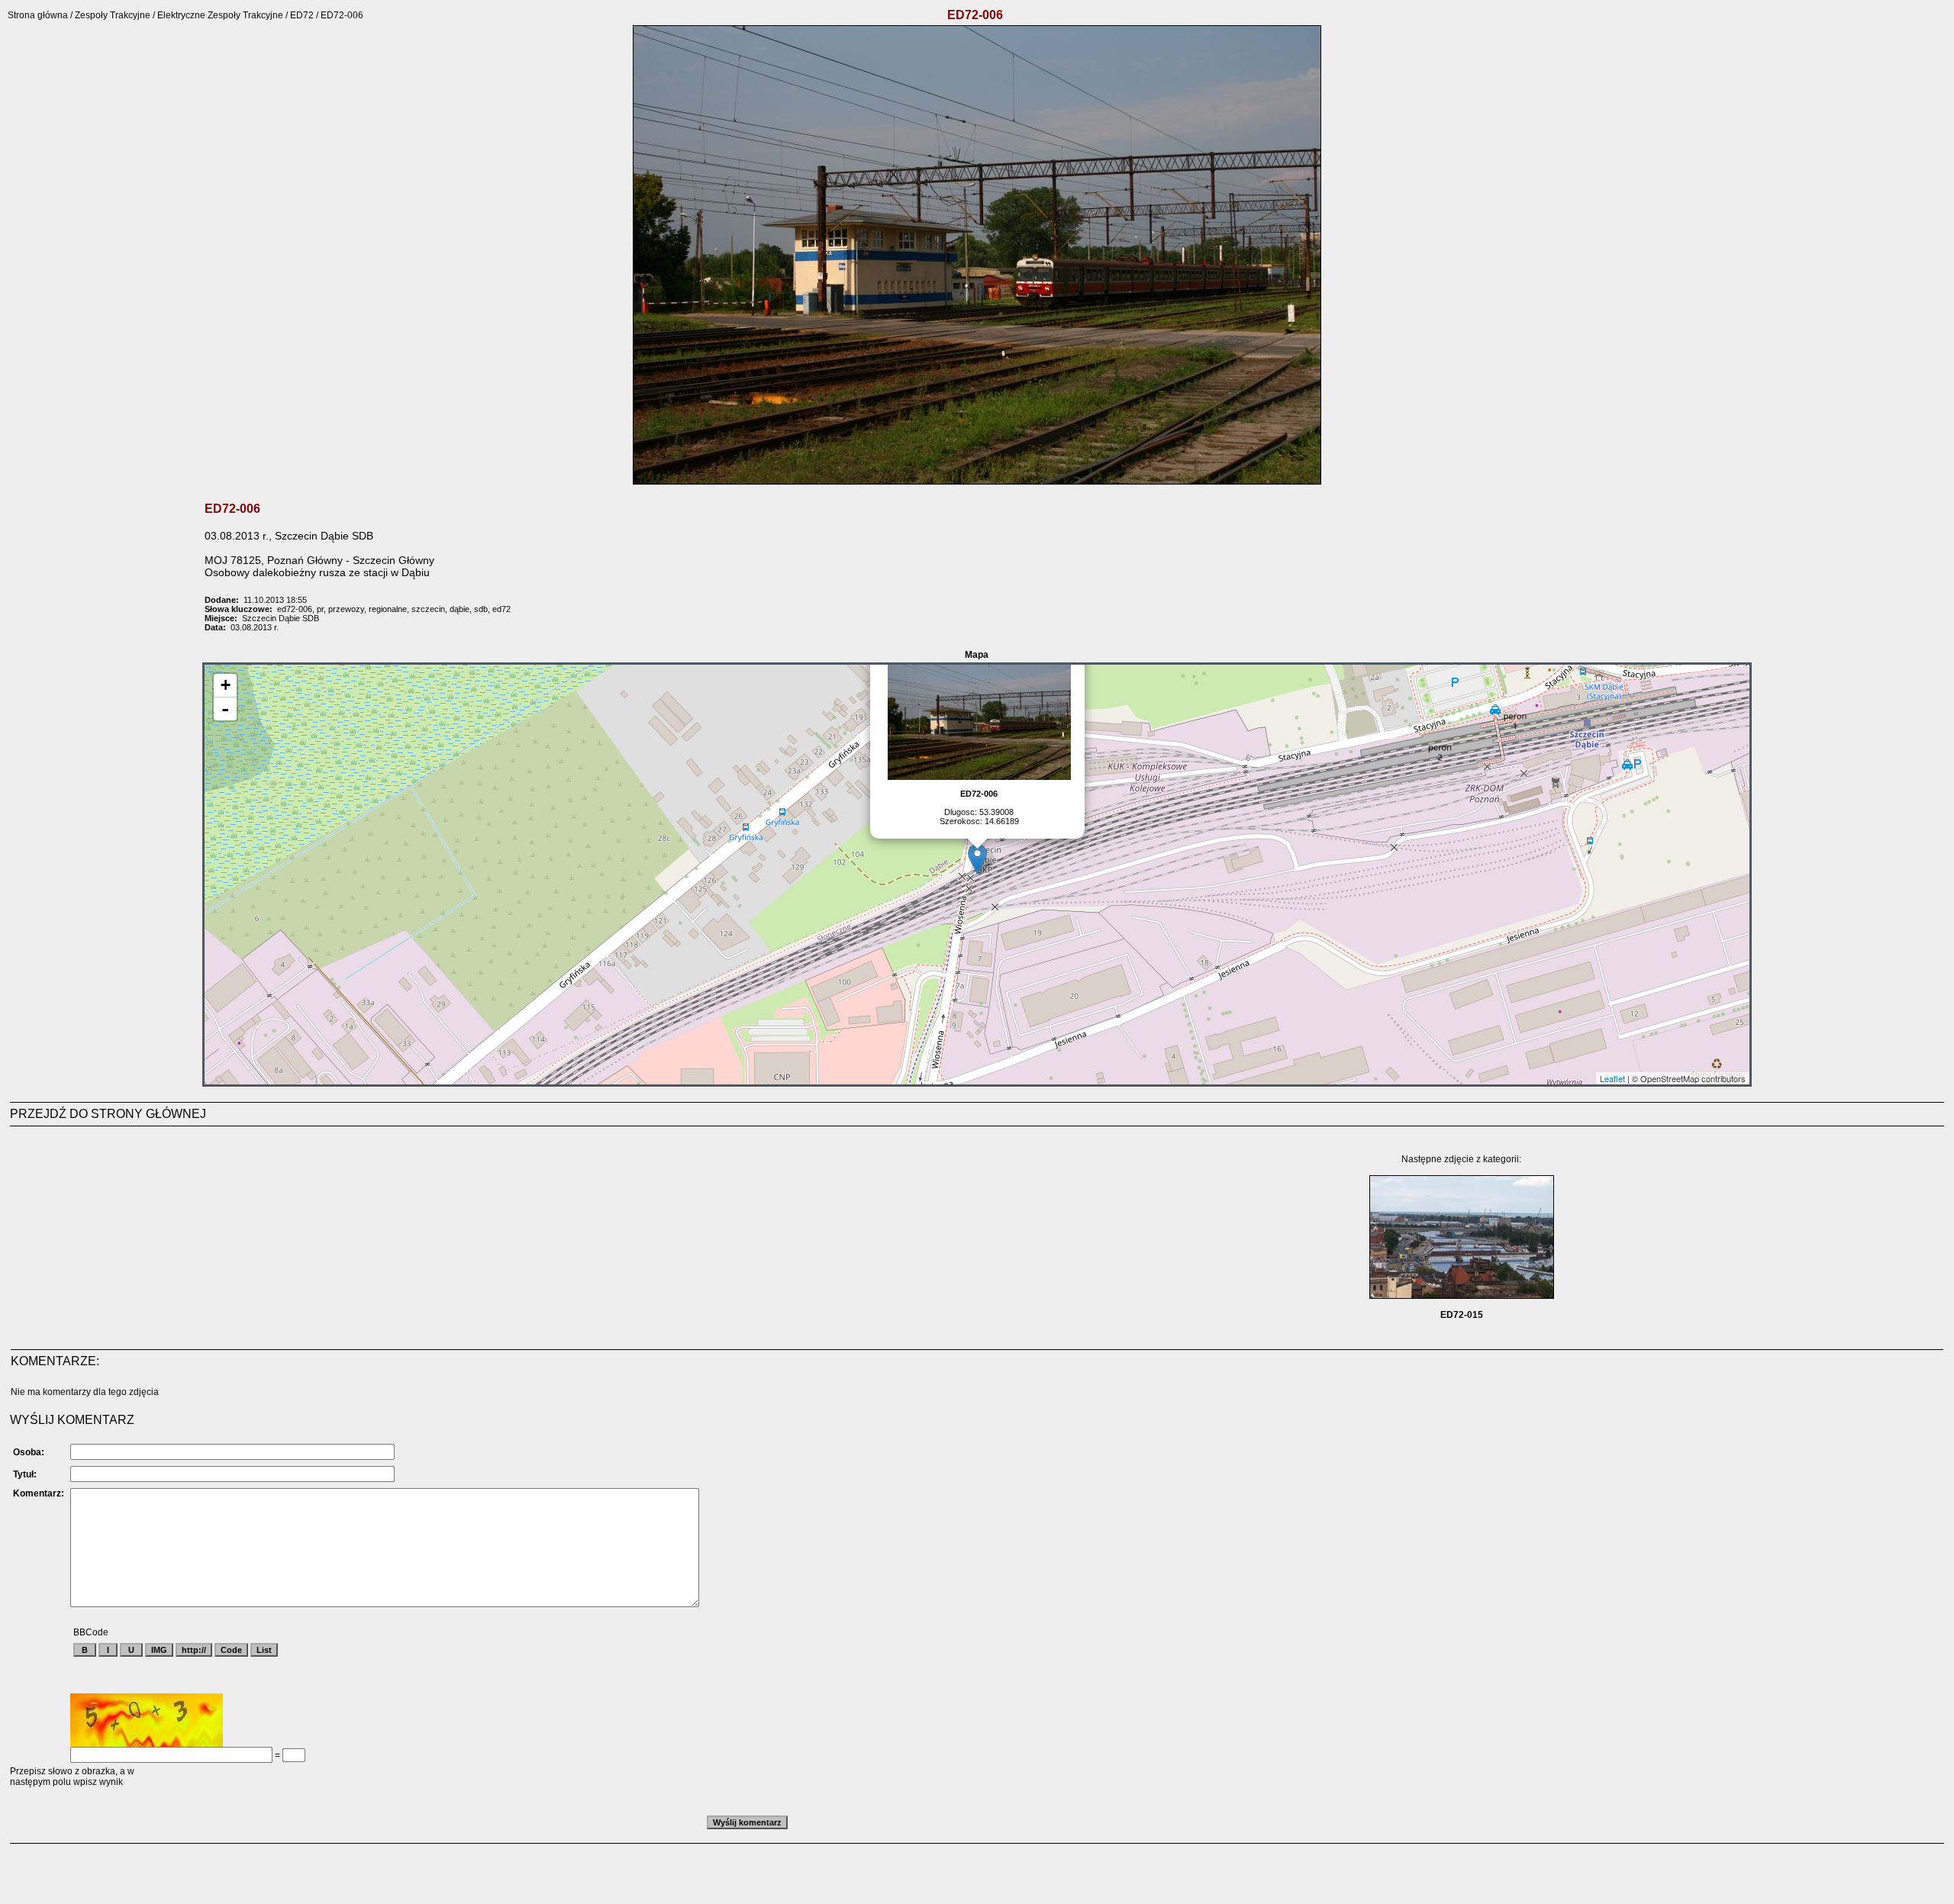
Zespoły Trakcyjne (113, 15)
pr (320, 609)
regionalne (388, 609)
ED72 (302, 15)
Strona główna (38, 15)
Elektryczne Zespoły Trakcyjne (220, 15)
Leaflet (1612, 1078)
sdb (481, 609)
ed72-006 (295, 609)
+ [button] (226, 685)
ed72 (501, 609)
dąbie (459, 609)
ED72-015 (1462, 1315)
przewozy (346, 609)
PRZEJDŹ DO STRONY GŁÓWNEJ (108, 1114)
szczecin (428, 609)
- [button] (225, 709)
